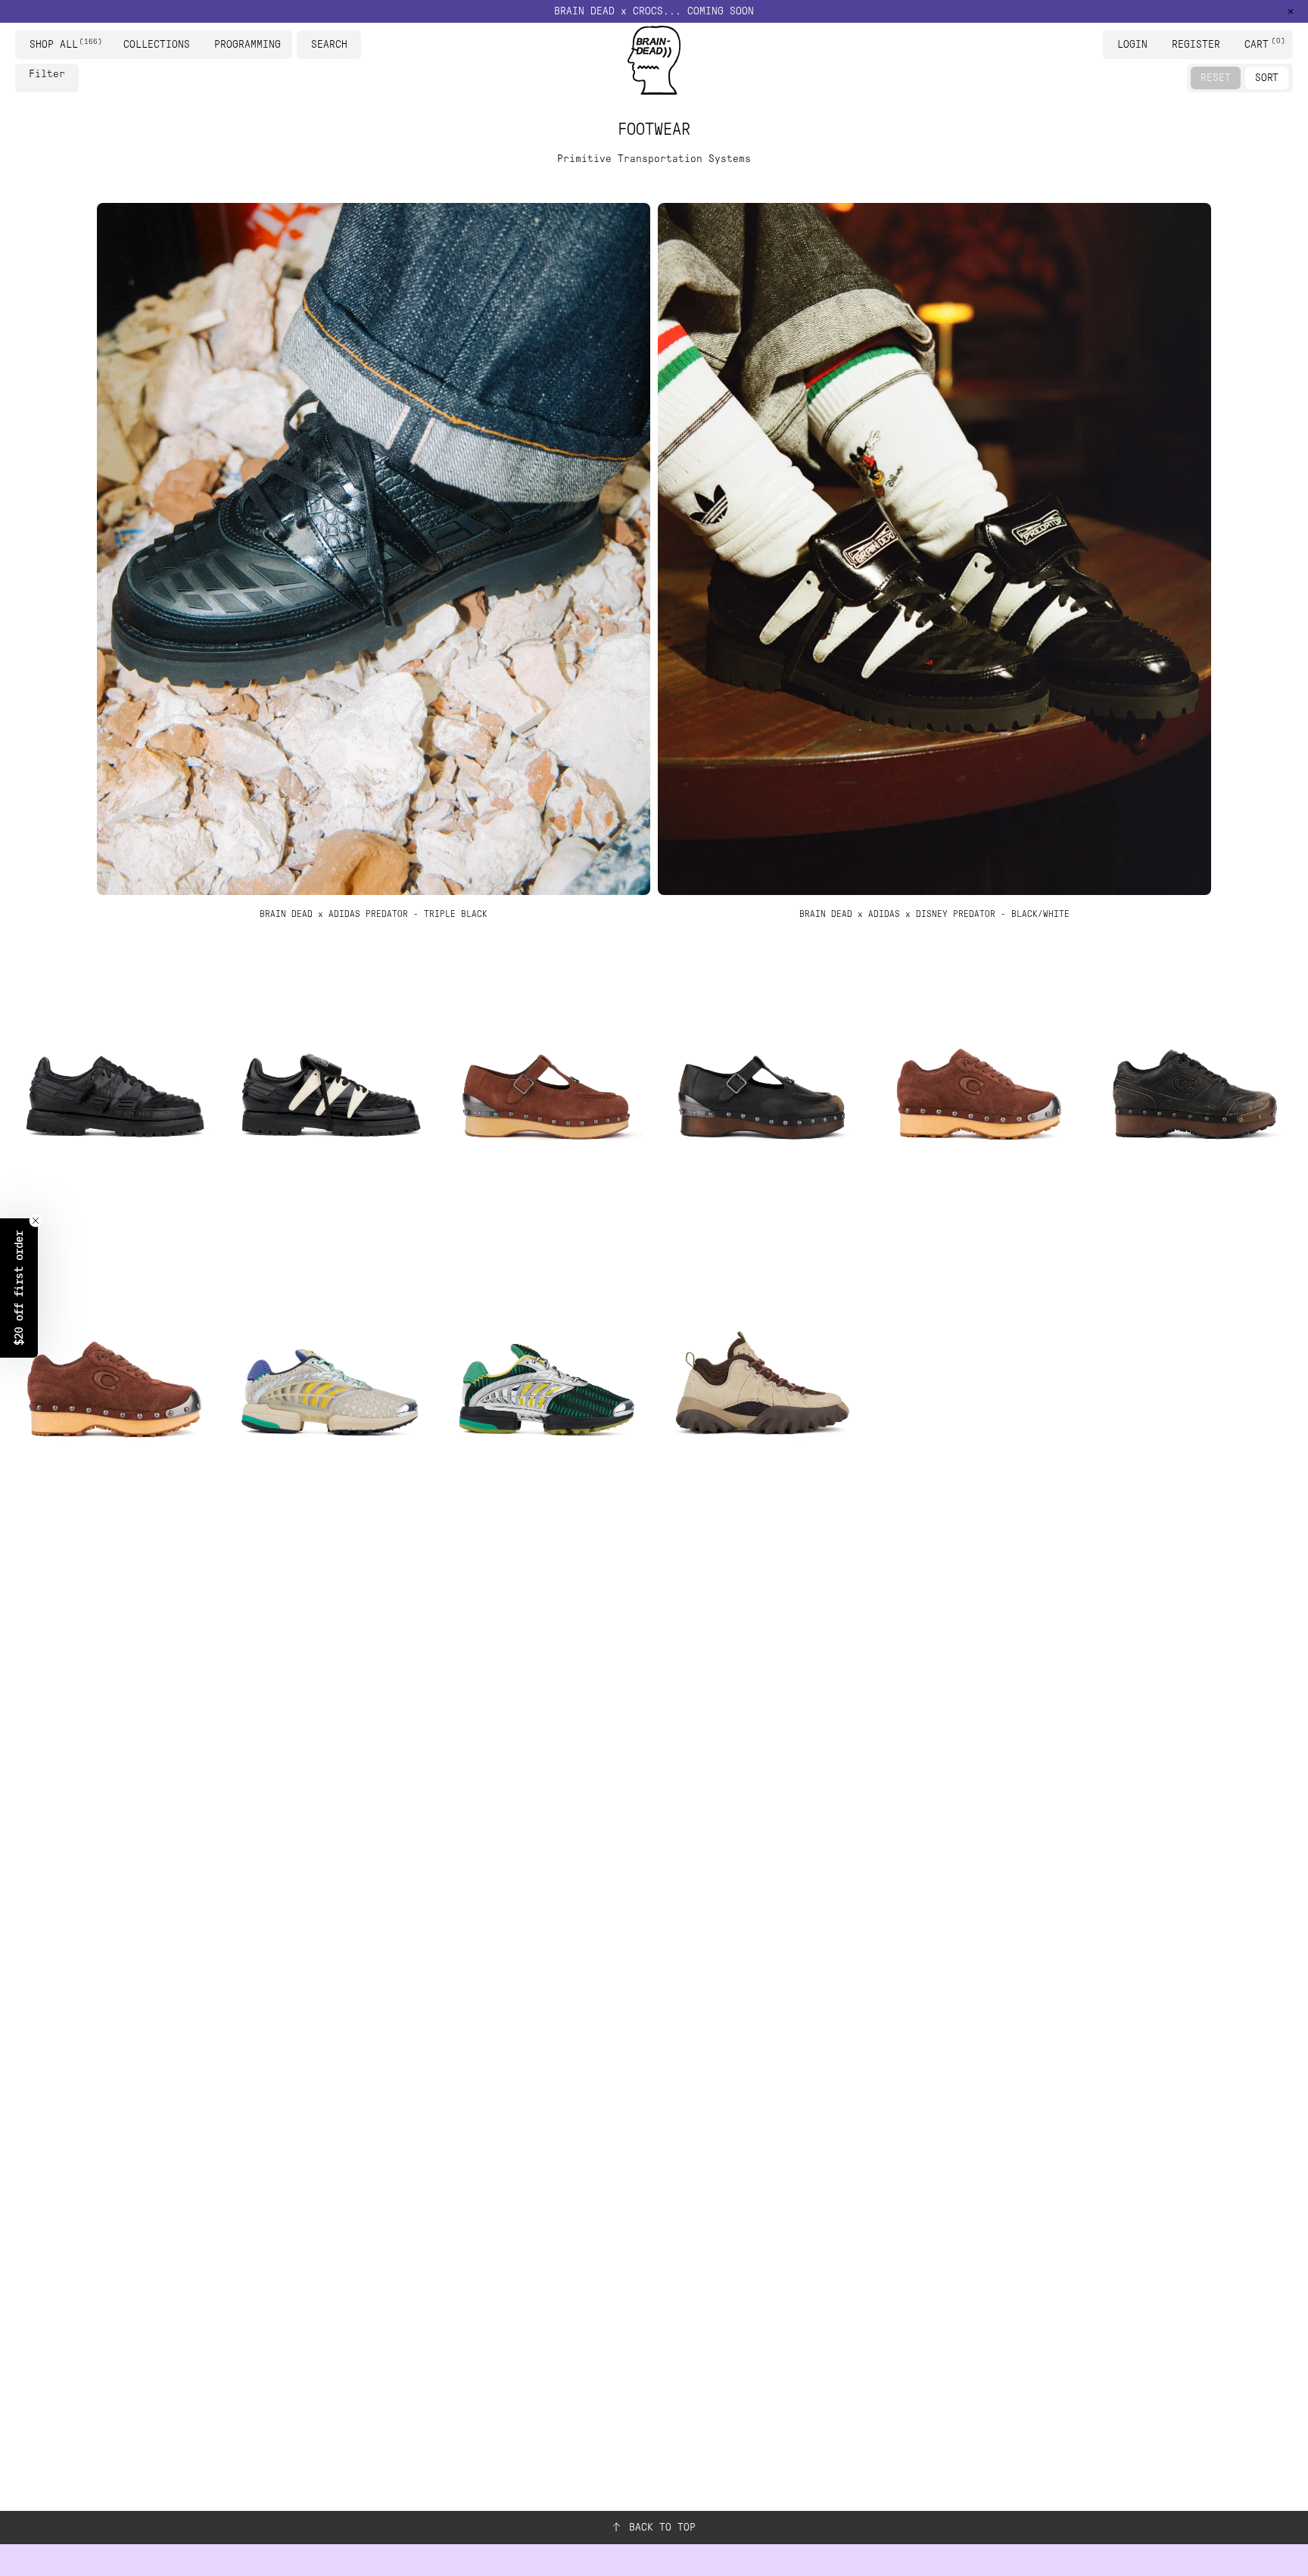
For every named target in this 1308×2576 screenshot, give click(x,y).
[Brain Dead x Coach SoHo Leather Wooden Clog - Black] (1194, 1096)
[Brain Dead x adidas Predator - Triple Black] (114, 1096)
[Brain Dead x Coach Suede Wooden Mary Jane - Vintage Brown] (546, 1096)
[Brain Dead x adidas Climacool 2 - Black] (546, 1395)
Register (1196, 44)
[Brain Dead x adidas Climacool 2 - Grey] (330, 1395)
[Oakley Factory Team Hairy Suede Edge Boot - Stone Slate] (762, 1395)
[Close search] (352, 45)
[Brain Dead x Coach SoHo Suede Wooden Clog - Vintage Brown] (978, 1096)
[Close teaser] (36, 1221)
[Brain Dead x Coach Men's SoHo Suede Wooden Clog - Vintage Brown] (114, 1395)
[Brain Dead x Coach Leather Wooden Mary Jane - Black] (762, 1096)
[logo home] (654, 60)
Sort (1267, 78)
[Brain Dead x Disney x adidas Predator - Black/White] (330, 1096)
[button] (654, 11)
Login (1132, 44)
